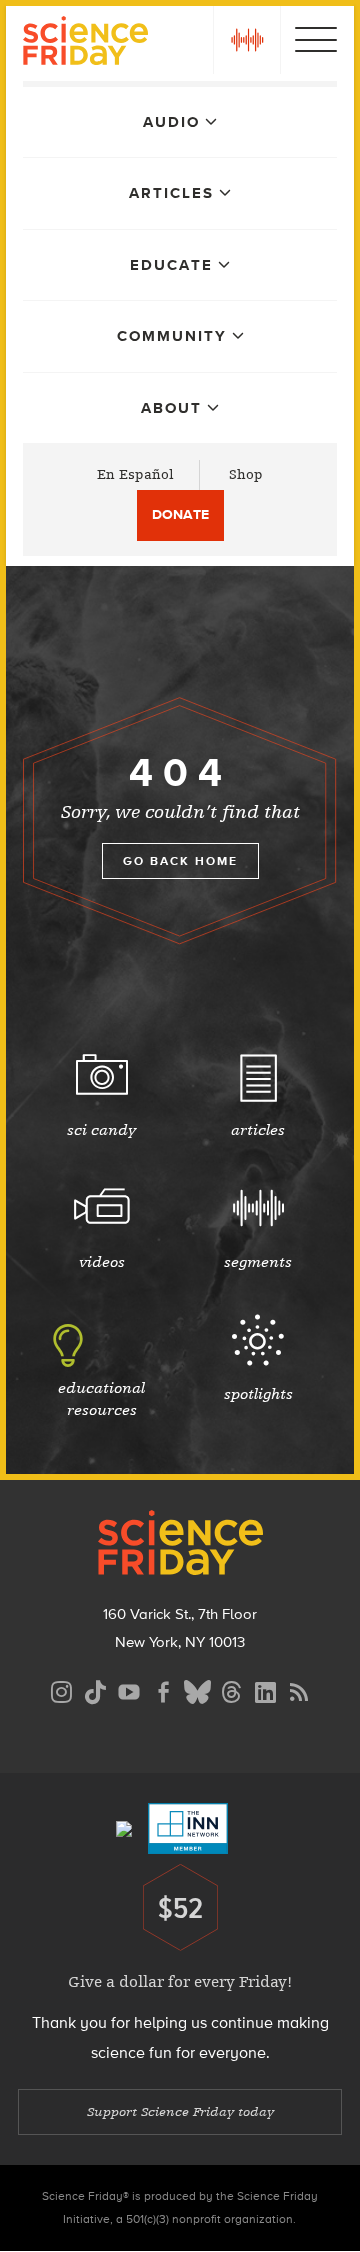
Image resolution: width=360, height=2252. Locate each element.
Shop (246, 474)
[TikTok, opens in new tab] (95, 1689)
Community (172, 336)
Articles (171, 193)
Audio (171, 122)
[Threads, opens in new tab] (231, 1689)
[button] (247, 40)
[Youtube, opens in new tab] (129, 1689)
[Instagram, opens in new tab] (61, 1689)
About (171, 408)
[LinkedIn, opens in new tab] (265, 1689)
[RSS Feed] (299, 1689)
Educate (171, 265)
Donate (180, 514)
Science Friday (85, 43)
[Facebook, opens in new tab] (163, 1689)
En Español (135, 474)
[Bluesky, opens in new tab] (197, 1689)
